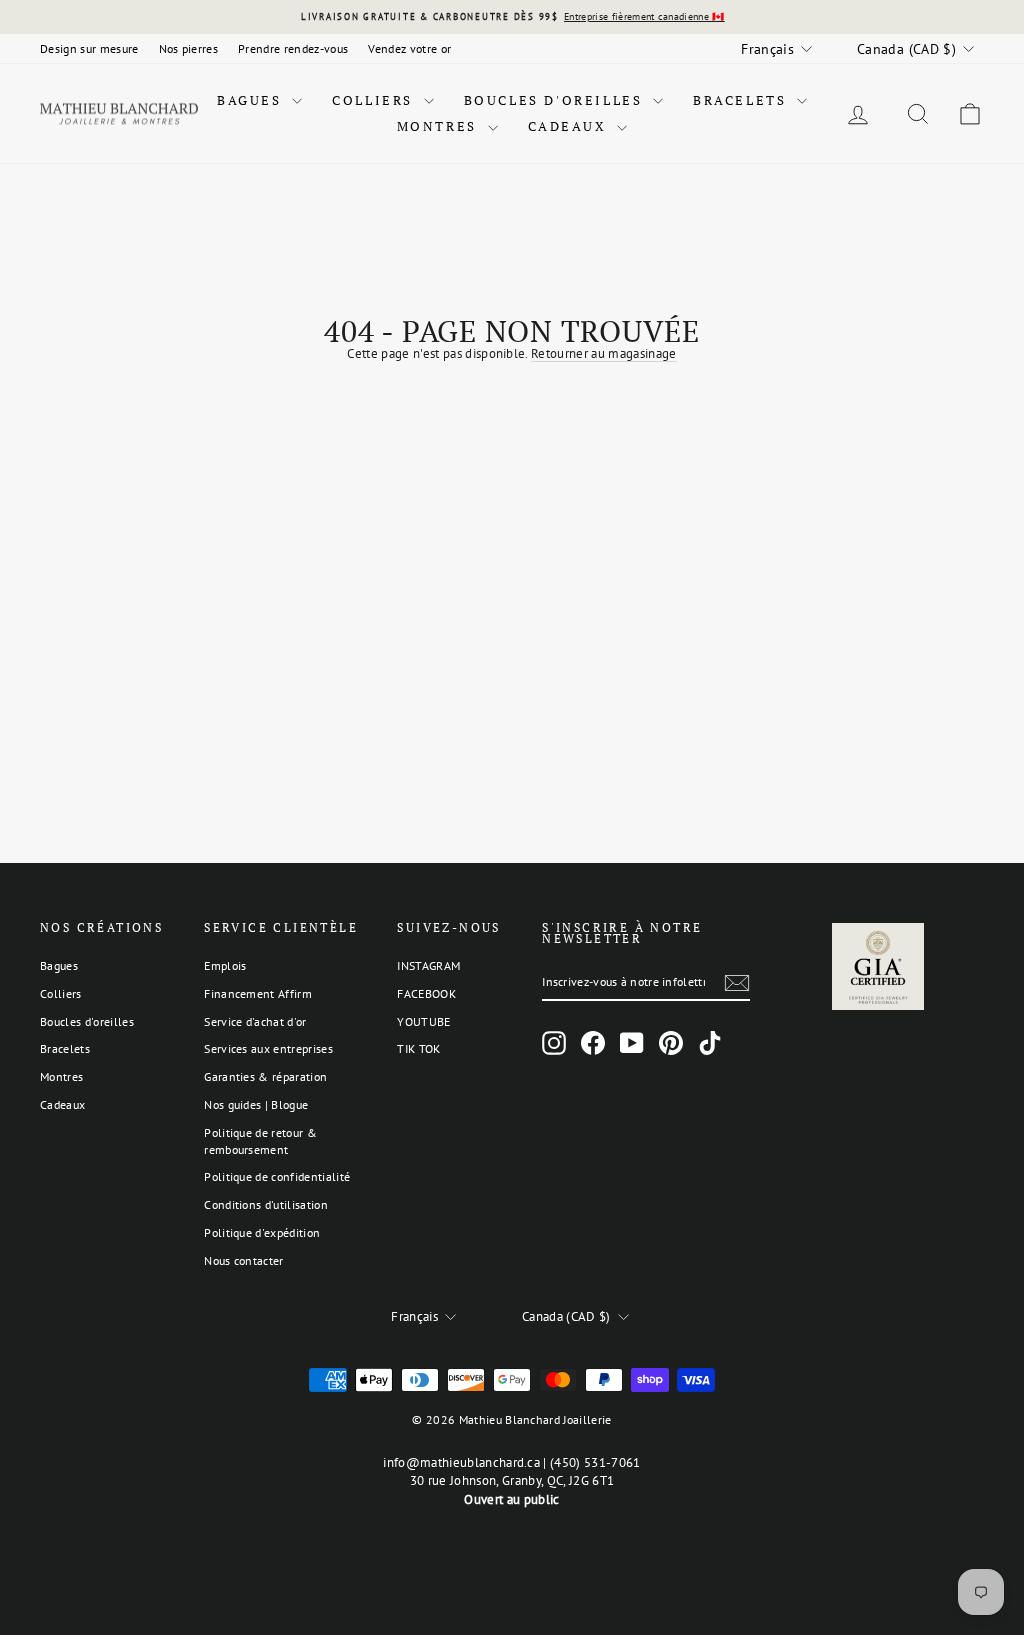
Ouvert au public (511, 1499)
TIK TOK (418, 1048)
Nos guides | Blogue (256, 1104)
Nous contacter (244, 1260)
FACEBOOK (426, 993)
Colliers (375, 100)
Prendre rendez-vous (293, 48)
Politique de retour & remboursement (260, 1141)
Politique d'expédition (262, 1232)
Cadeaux (570, 126)
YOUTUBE (423, 1021)
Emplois (225, 965)
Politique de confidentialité (277, 1176)
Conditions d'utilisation (266, 1204)
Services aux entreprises (268, 1048)
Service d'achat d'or (255, 1021)
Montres (440, 126)
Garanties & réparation (265, 1076)
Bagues (252, 100)
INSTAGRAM (428, 965)
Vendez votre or (409, 48)
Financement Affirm (258, 993)
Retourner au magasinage (603, 353)
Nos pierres (189, 48)
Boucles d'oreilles (556, 100)
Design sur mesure (89, 48)
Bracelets (742, 100)
